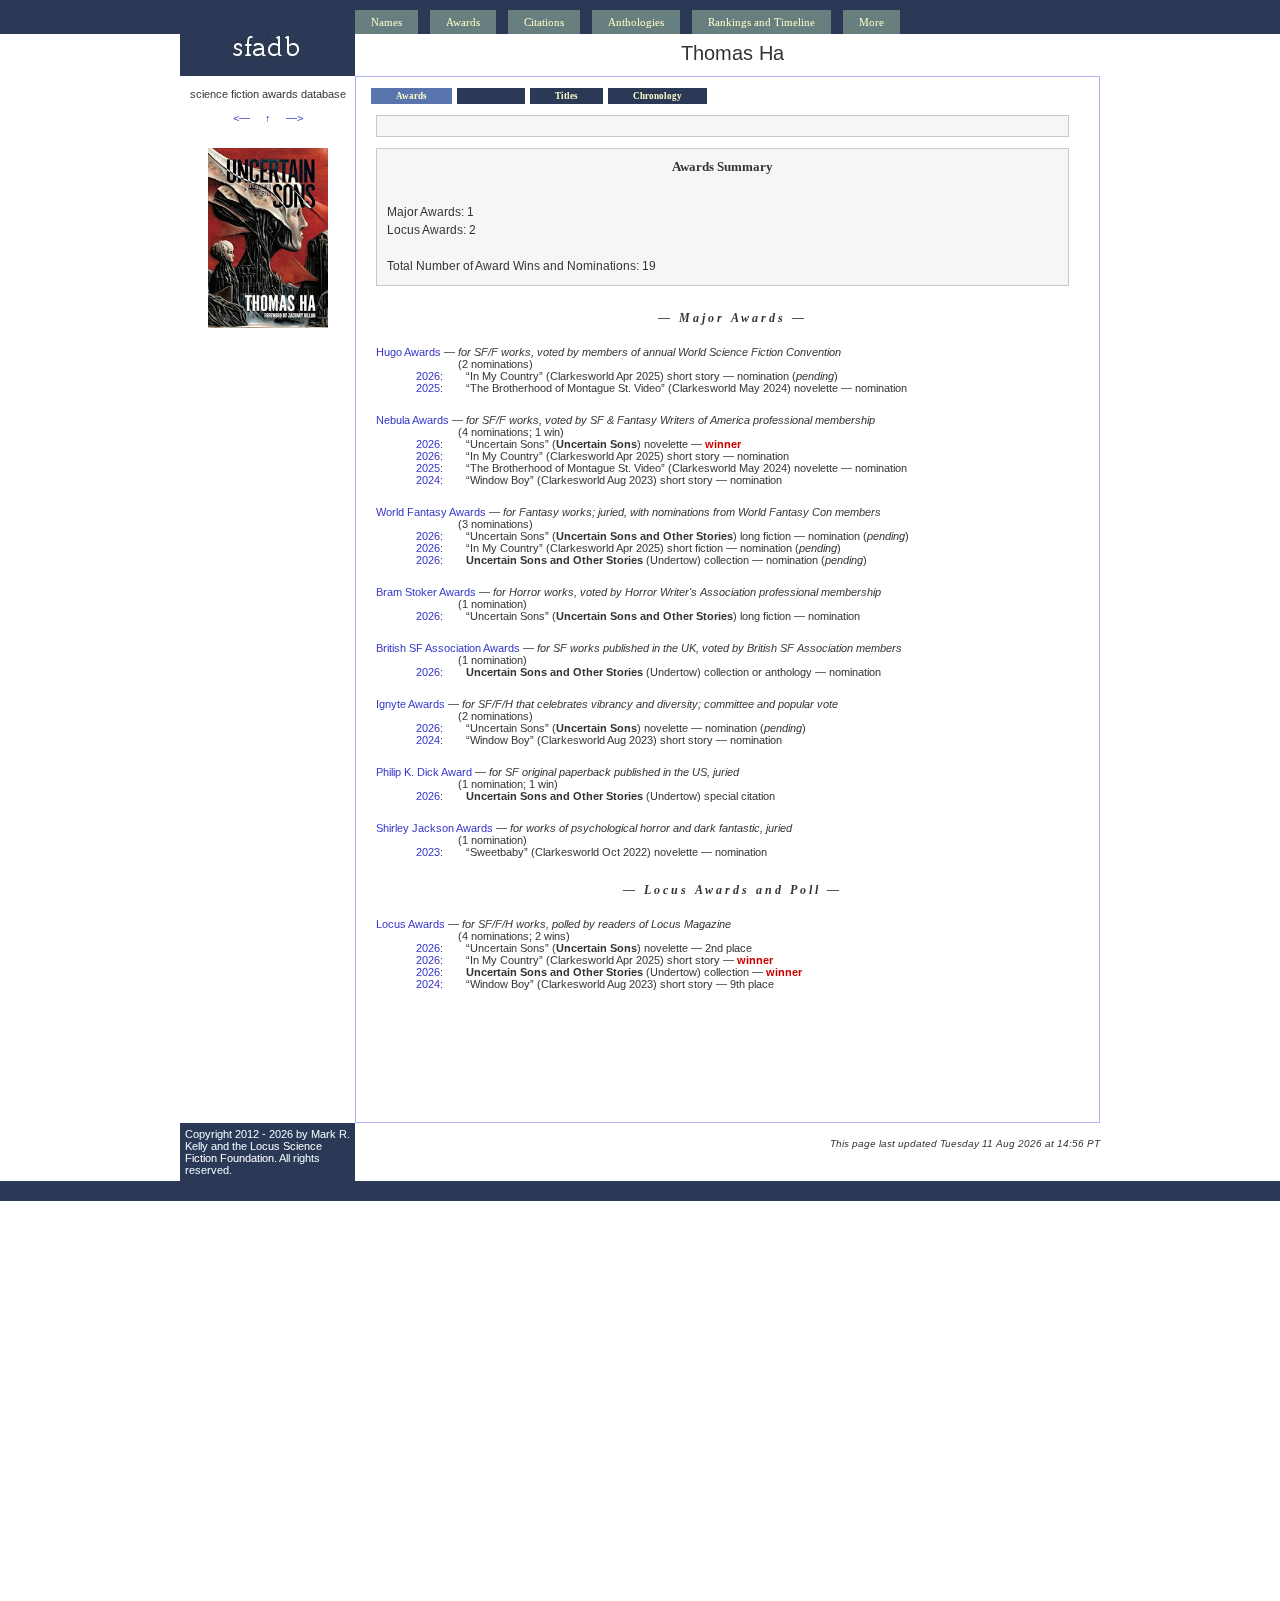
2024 (428, 480)
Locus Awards (410, 924)
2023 (428, 852)
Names (386, 22)
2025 (428, 388)
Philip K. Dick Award (424, 772)
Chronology (657, 96)
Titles (566, 96)
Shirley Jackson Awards (434, 828)
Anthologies (636, 22)
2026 (428, 376)
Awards (463, 22)
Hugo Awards (408, 352)
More (871, 22)
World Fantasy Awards (431, 512)
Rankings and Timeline (761, 22)
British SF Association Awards (448, 648)
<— (241, 118)
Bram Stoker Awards (426, 592)
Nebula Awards (412, 420)
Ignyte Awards (410, 704)
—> (294, 118)
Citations (544, 22)
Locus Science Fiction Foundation (253, 1152)
